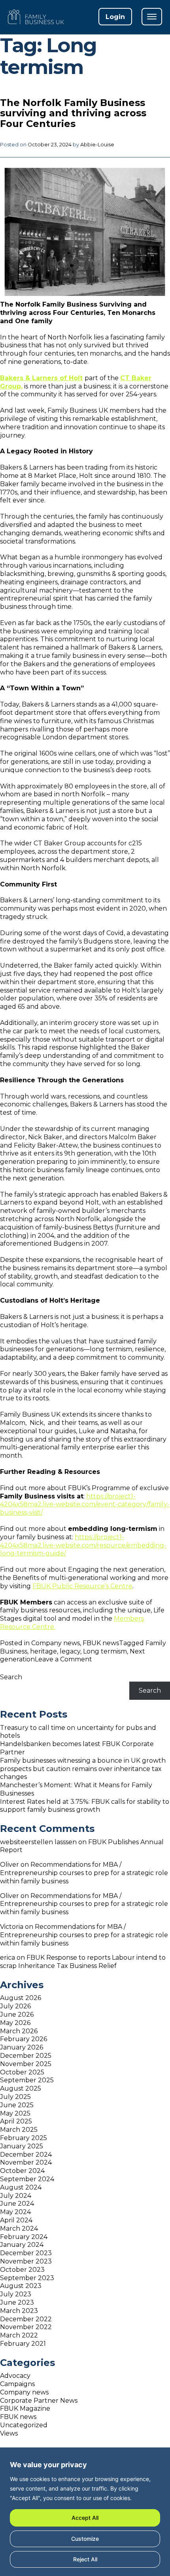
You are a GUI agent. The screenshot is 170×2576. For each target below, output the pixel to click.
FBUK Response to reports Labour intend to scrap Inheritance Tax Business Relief (83, 1962)
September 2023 (27, 2278)
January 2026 (22, 2047)
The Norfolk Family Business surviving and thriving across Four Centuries (73, 113)
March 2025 (19, 2130)
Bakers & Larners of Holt (41, 378)
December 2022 (26, 2319)
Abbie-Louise (97, 145)
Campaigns (17, 2384)
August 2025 (21, 2088)
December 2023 (26, 2253)
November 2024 (26, 2162)
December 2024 (26, 2155)
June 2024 (17, 2204)
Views (9, 2433)
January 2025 (22, 2146)
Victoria (12, 1927)
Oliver (9, 1865)
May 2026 (15, 2023)
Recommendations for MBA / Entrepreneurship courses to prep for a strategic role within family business (84, 1873)
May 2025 (15, 2113)
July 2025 (15, 2097)
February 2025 (24, 2138)
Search (11, 1677)
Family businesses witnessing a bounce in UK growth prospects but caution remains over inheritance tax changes (83, 1769)
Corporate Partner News (39, 2401)
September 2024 (27, 2179)
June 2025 (17, 2105)
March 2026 (19, 2031)
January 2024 (22, 2245)
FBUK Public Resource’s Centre (82, 1586)
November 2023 (26, 2261)
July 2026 (15, 2006)
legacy (70, 1651)
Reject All (85, 2559)
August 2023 (21, 2286)
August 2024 (21, 2187)
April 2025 (16, 2121)
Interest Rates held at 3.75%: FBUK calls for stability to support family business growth (85, 1806)
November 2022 (26, 2327)
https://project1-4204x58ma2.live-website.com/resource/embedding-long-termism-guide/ (83, 1545)
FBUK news (101, 1643)
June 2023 (17, 2302)
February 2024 (24, 2237)
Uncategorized (24, 2425)
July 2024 (16, 2196)
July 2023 (16, 2294)
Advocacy (15, 2376)
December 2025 (26, 2056)
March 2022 (19, 2335)
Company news (56, 1643)
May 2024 (15, 2212)
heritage (43, 1651)
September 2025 (27, 2080)
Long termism (105, 1651)
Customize (85, 2539)
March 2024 (19, 2228)
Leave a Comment (63, 1659)
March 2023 (19, 2311)
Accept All (85, 2518)
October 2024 (22, 2171)
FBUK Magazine (25, 2408)
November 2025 (26, 2064)
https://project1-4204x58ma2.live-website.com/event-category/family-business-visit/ (85, 1505)
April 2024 (16, 2220)
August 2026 (21, 1998)
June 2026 (17, 2014)
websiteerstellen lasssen (38, 1842)
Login (115, 17)
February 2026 (24, 2039)
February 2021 (23, 2344)
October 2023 (22, 2270)
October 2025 (22, 2072)
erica (8, 1958)
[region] (85, 2514)
